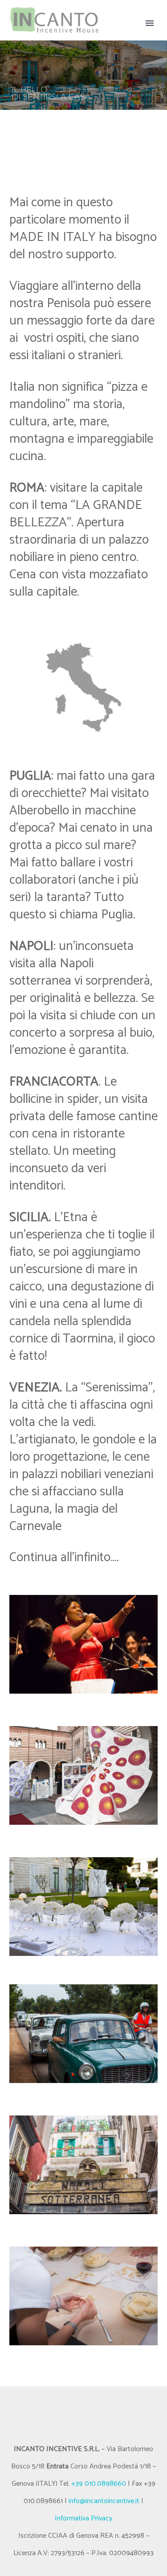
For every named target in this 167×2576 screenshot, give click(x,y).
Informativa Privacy (83, 2518)
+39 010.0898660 (99, 2484)
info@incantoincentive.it (104, 2501)
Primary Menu (150, 23)
